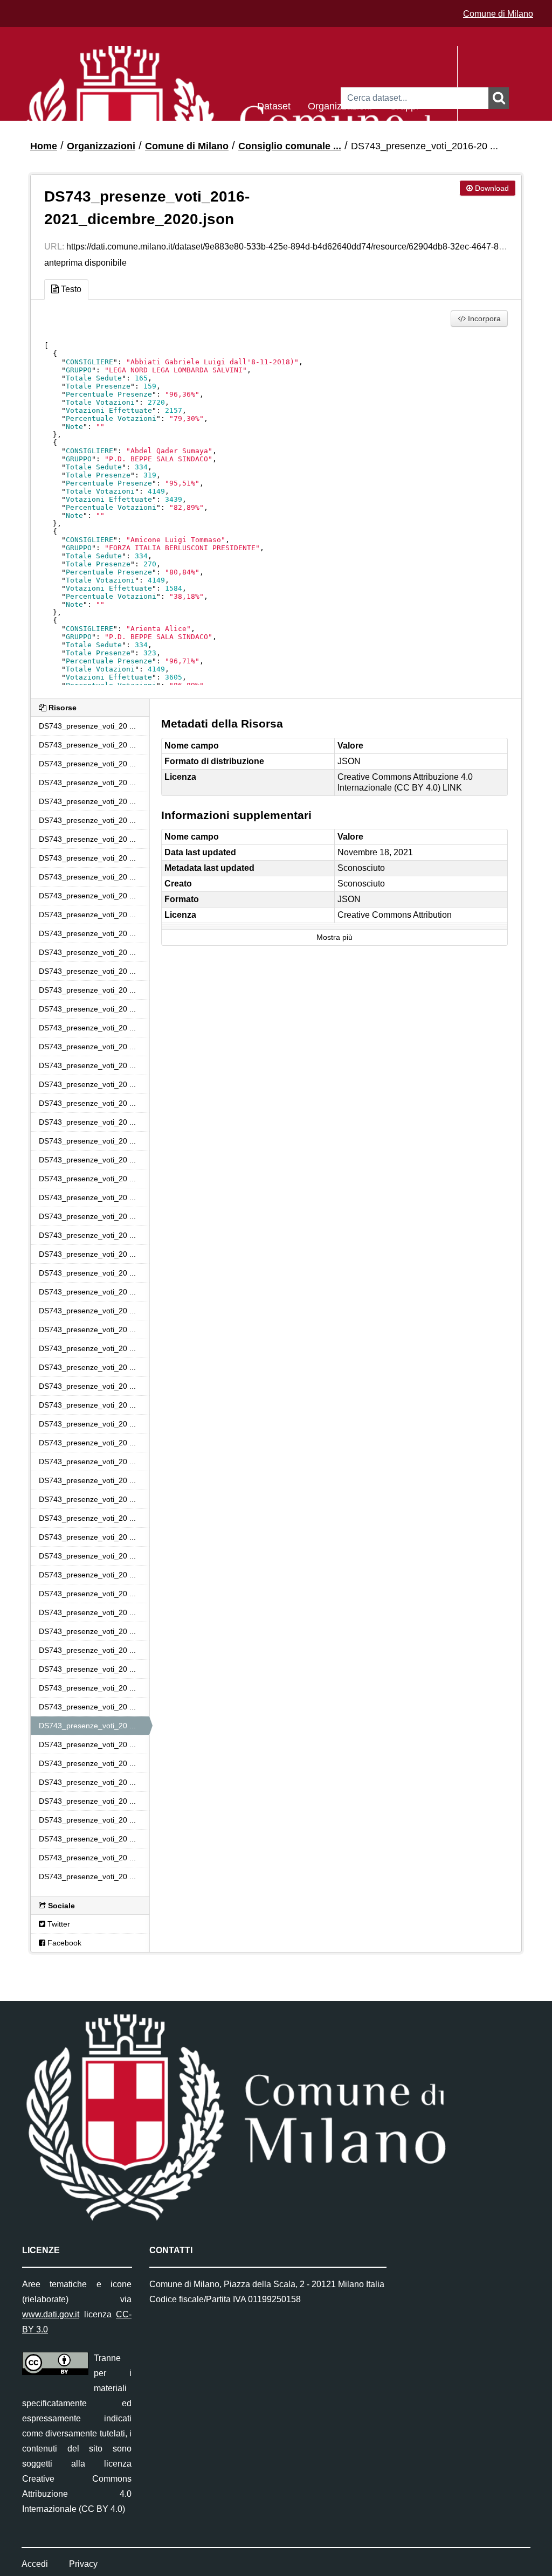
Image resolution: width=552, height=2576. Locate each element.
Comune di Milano (498, 14)
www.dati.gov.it (51, 2314)
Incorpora (483, 318)
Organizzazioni (340, 105)
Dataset (274, 105)
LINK (452, 788)
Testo (70, 289)
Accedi (35, 2564)
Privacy (83, 2564)
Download (491, 188)
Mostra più (334, 937)
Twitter (58, 1924)
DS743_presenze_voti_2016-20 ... (425, 146)
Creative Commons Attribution (395, 915)
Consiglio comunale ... (290, 146)
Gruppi (404, 105)
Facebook (63, 1943)
